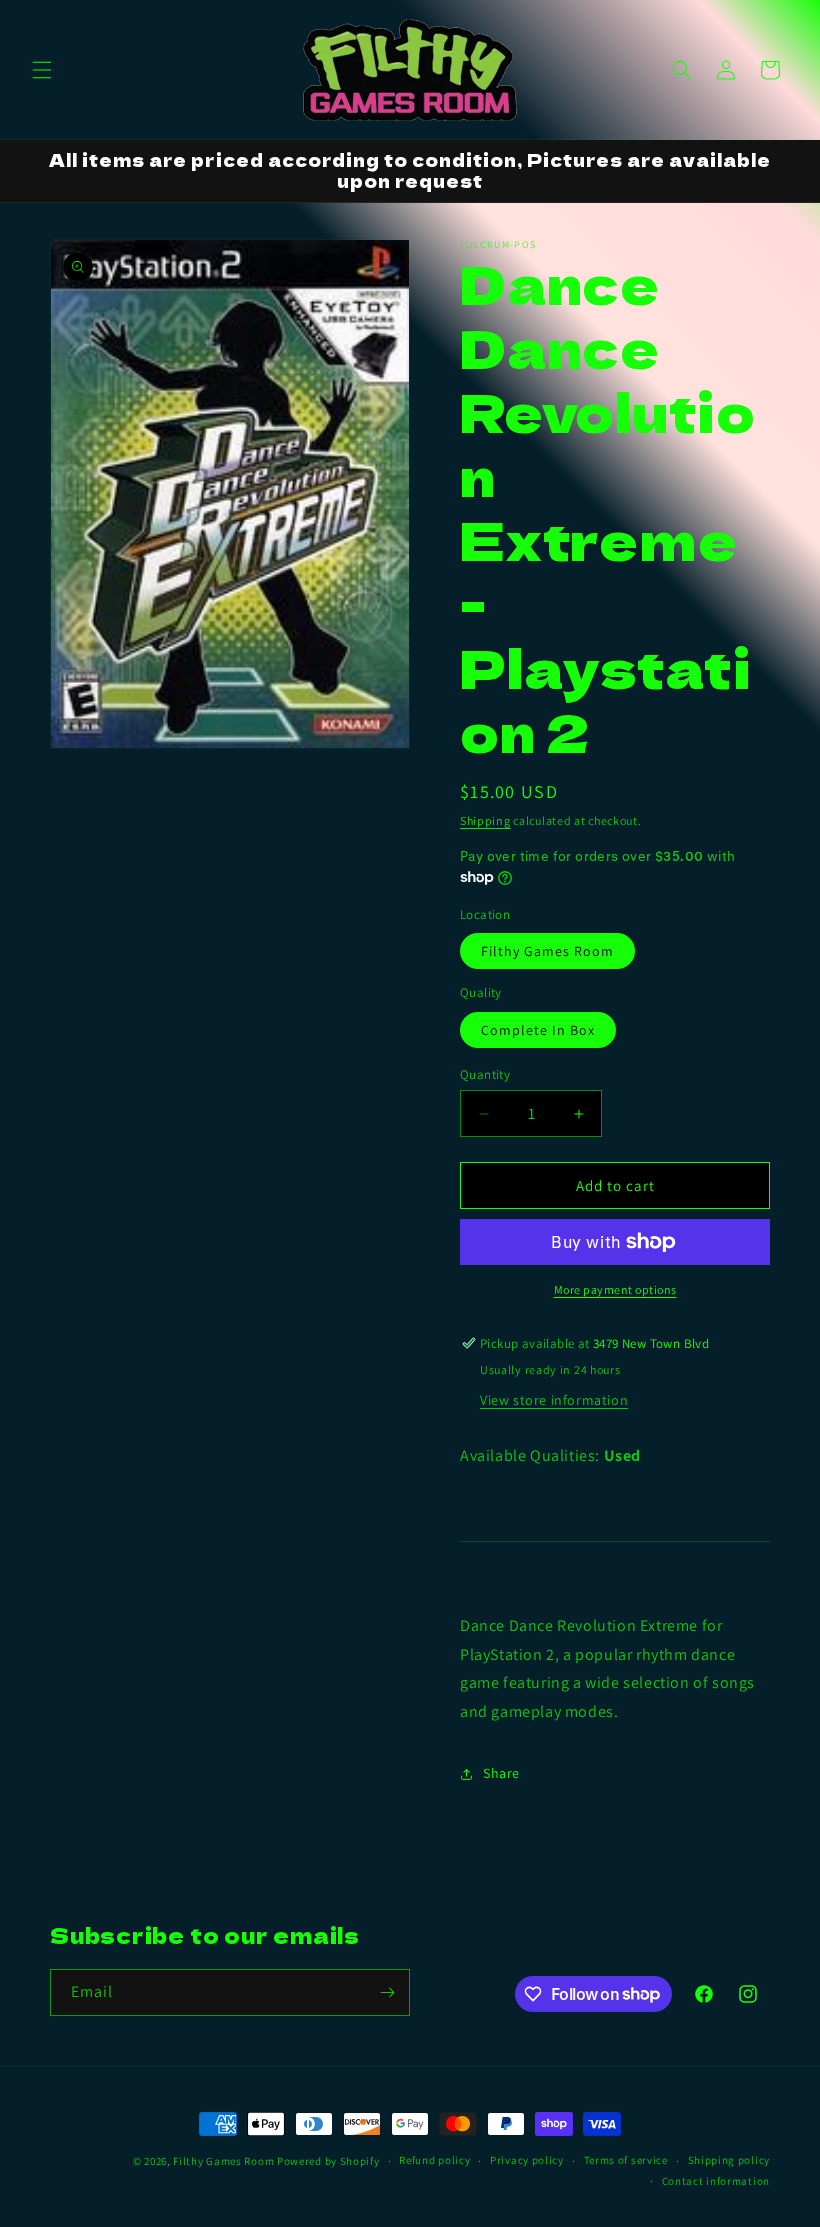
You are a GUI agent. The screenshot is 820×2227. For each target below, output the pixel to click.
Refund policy (434, 2160)
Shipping (485, 820)
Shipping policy (729, 2160)
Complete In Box (538, 1030)
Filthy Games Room (547, 951)
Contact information (716, 2181)
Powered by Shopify (328, 2161)
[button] (42, 70)
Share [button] (501, 1773)
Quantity (485, 1074)
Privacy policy (527, 2160)
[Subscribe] (387, 1992)
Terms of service (626, 2160)
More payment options (615, 1289)
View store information (554, 1400)
